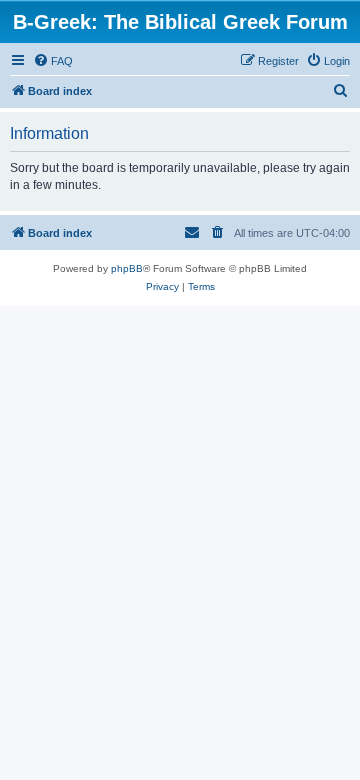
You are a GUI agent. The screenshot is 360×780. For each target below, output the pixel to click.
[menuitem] (53, 61)
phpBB (127, 268)
